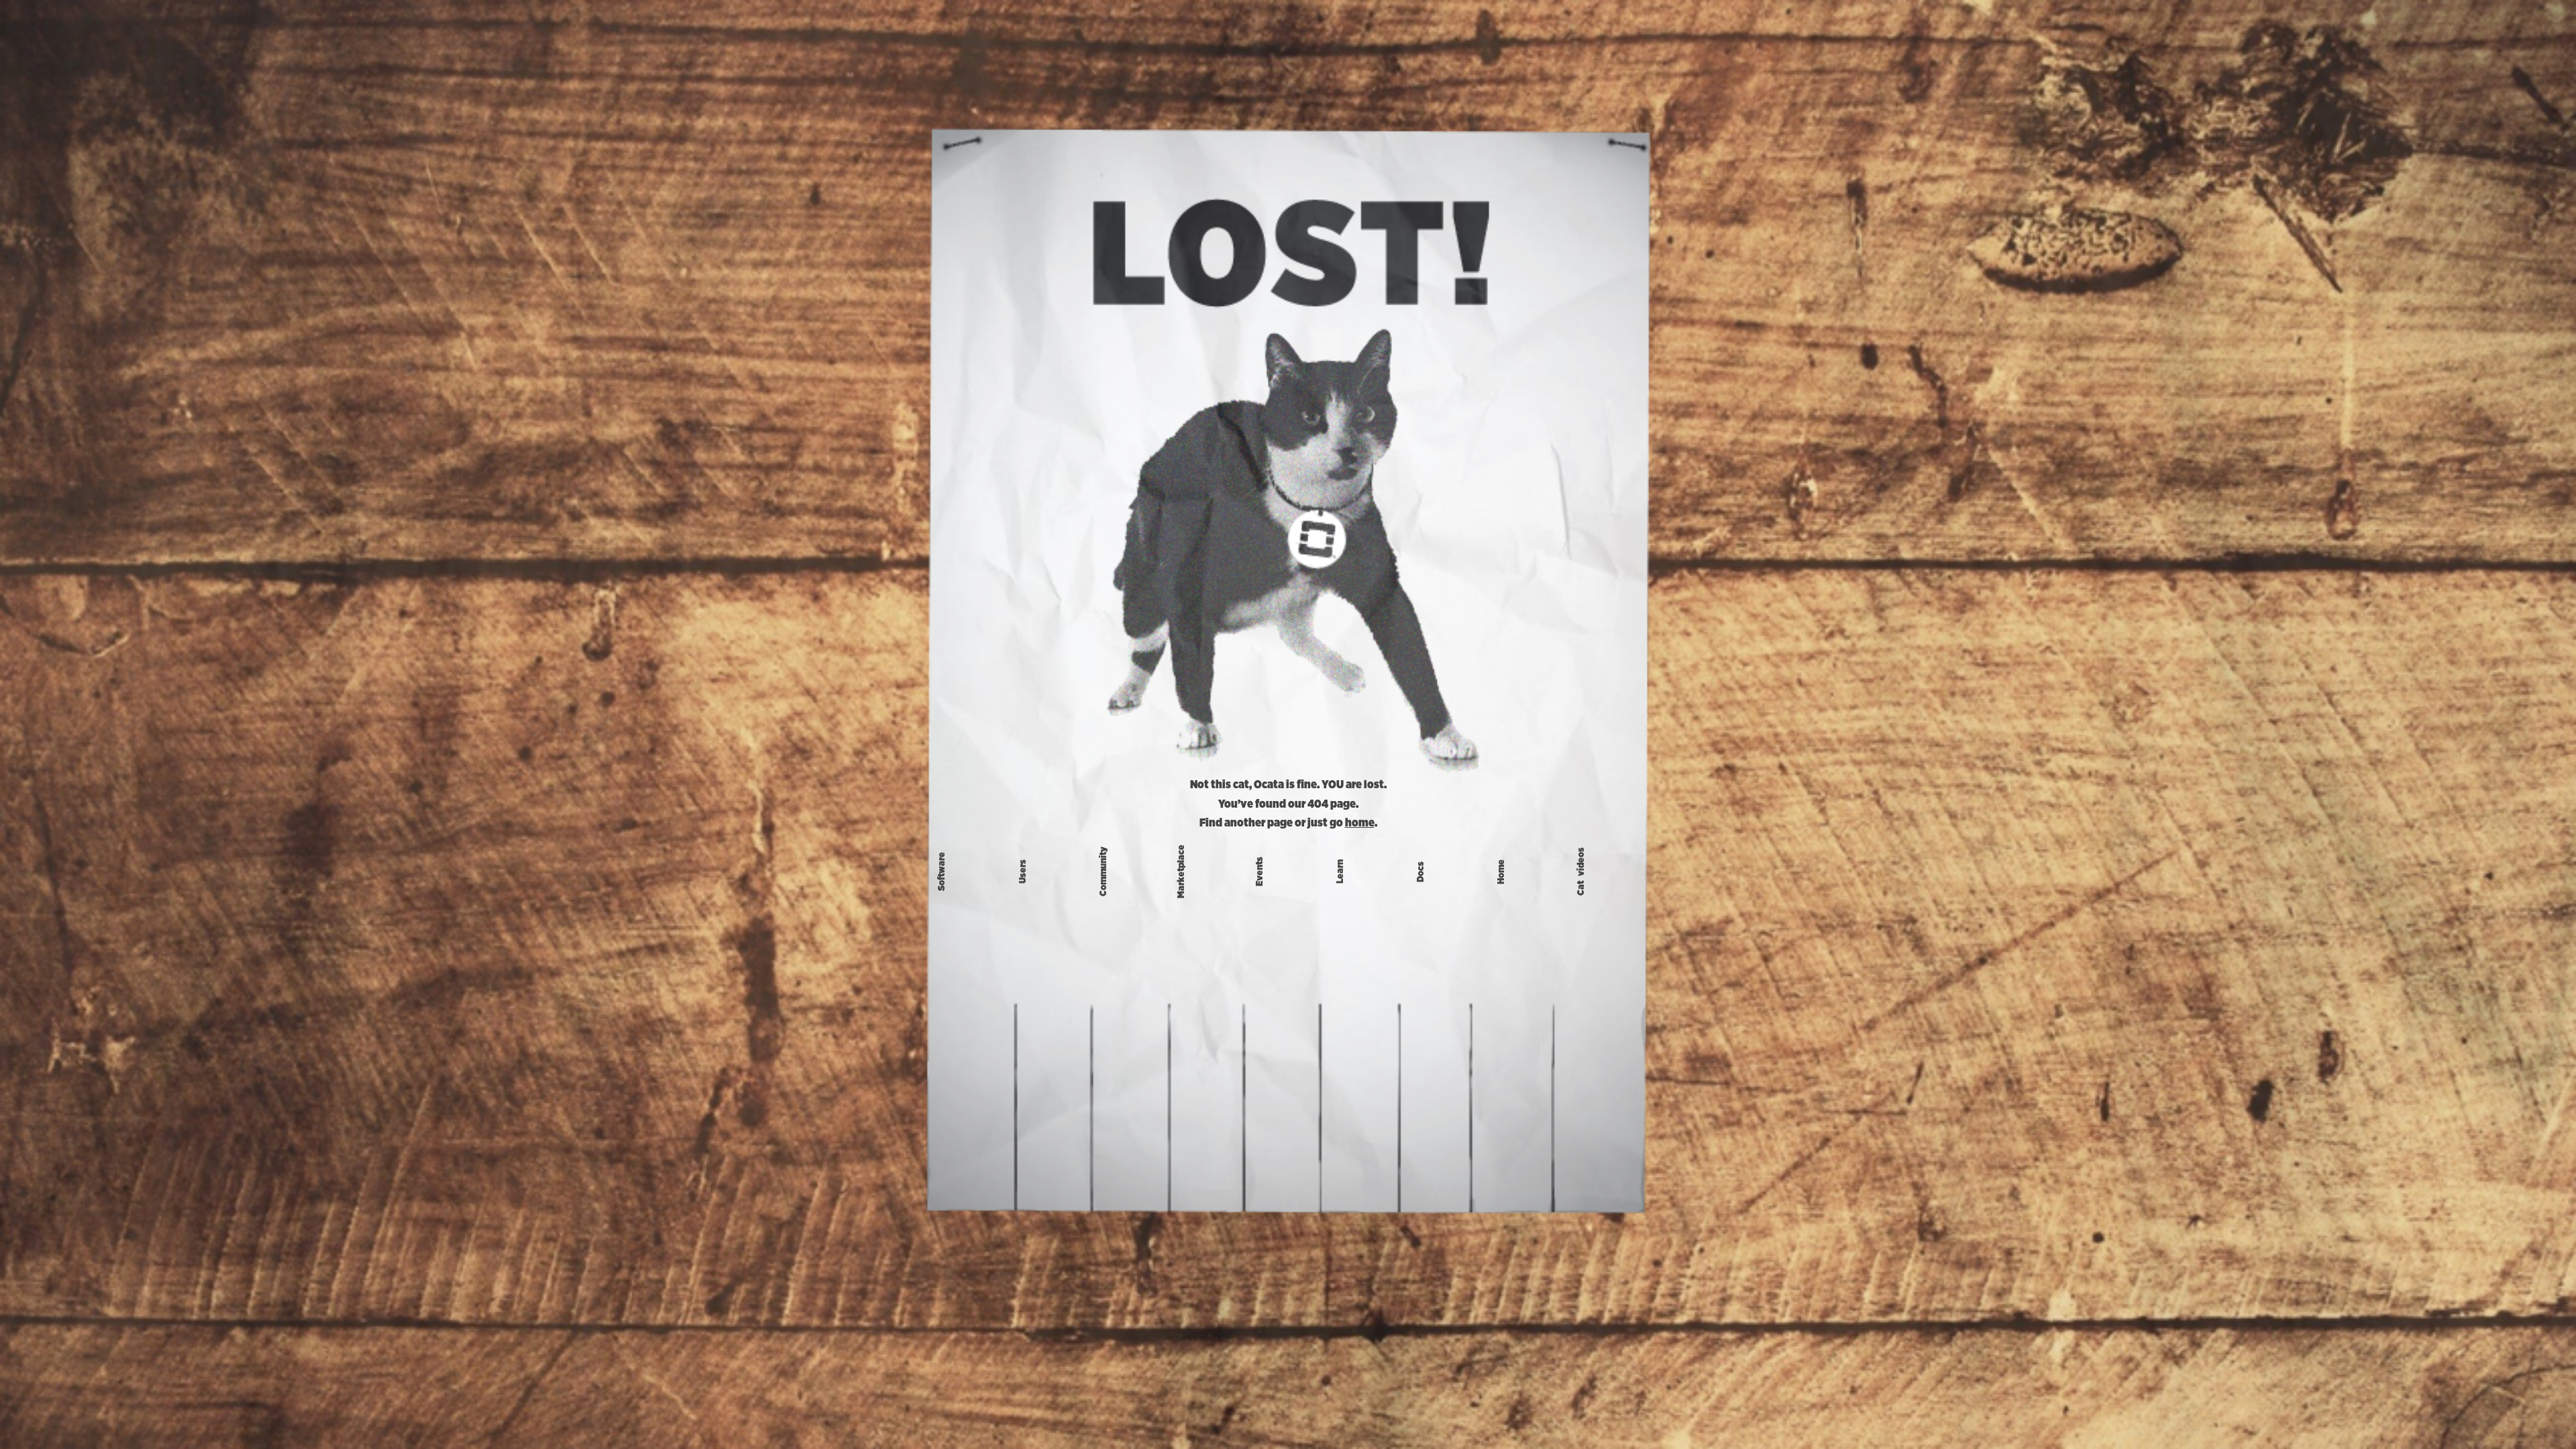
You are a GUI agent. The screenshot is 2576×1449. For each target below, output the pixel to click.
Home (1501, 871)
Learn (1340, 871)
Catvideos (1581, 871)
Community (1104, 871)
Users (1023, 871)
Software (942, 871)
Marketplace (1181, 871)
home (1360, 823)
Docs (1421, 871)
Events (1260, 871)
